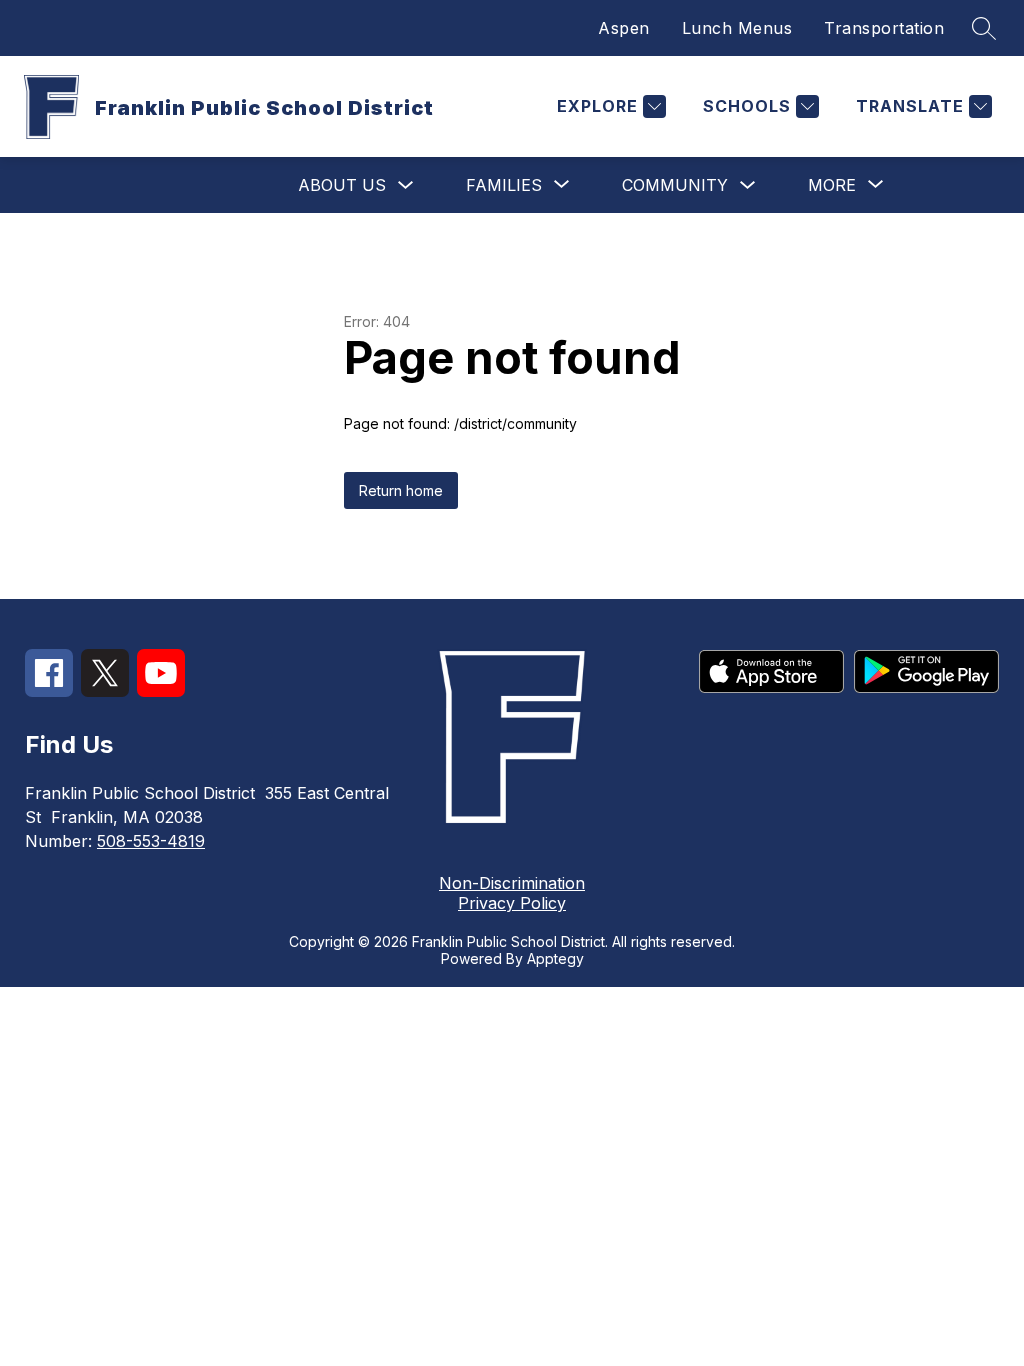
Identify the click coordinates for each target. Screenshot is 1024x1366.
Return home (401, 490)
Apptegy (555, 958)
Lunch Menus (737, 28)
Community (675, 185)
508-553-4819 (151, 841)
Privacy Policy (512, 903)
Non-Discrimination (512, 883)
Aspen (624, 28)
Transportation (884, 28)
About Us (342, 185)
